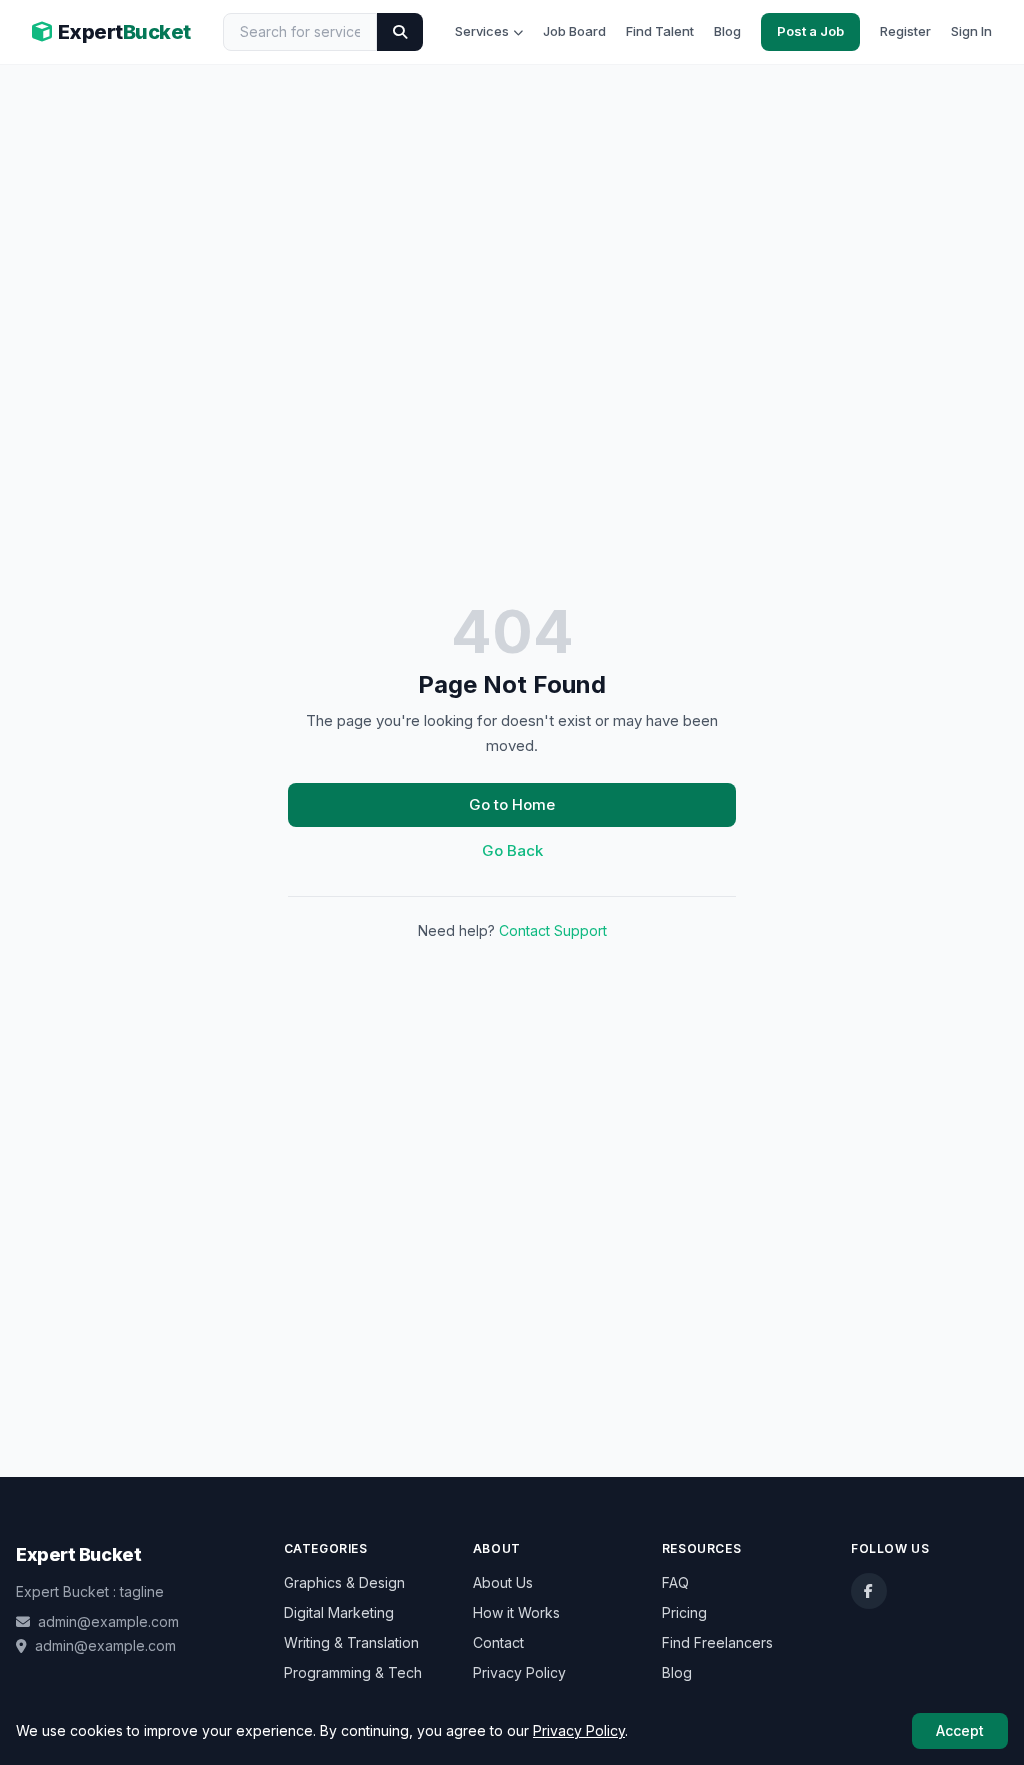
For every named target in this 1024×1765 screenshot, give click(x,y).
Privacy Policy (519, 1672)
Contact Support (553, 930)
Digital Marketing (339, 1612)
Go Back (512, 850)
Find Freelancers (717, 1642)
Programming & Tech (353, 1672)
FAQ (675, 1582)
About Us (503, 1582)
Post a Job (810, 31)
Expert (124, 32)
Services (482, 31)
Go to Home (512, 804)
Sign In (971, 31)
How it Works (516, 1612)
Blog (727, 31)
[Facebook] (869, 1591)
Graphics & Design (344, 1582)
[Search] (400, 32)
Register (905, 31)
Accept (960, 1730)
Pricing (684, 1612)
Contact (498, 1642)
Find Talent (660, 31)
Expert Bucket (78, 1554)
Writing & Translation (351, 1642)
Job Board (574, 31)
